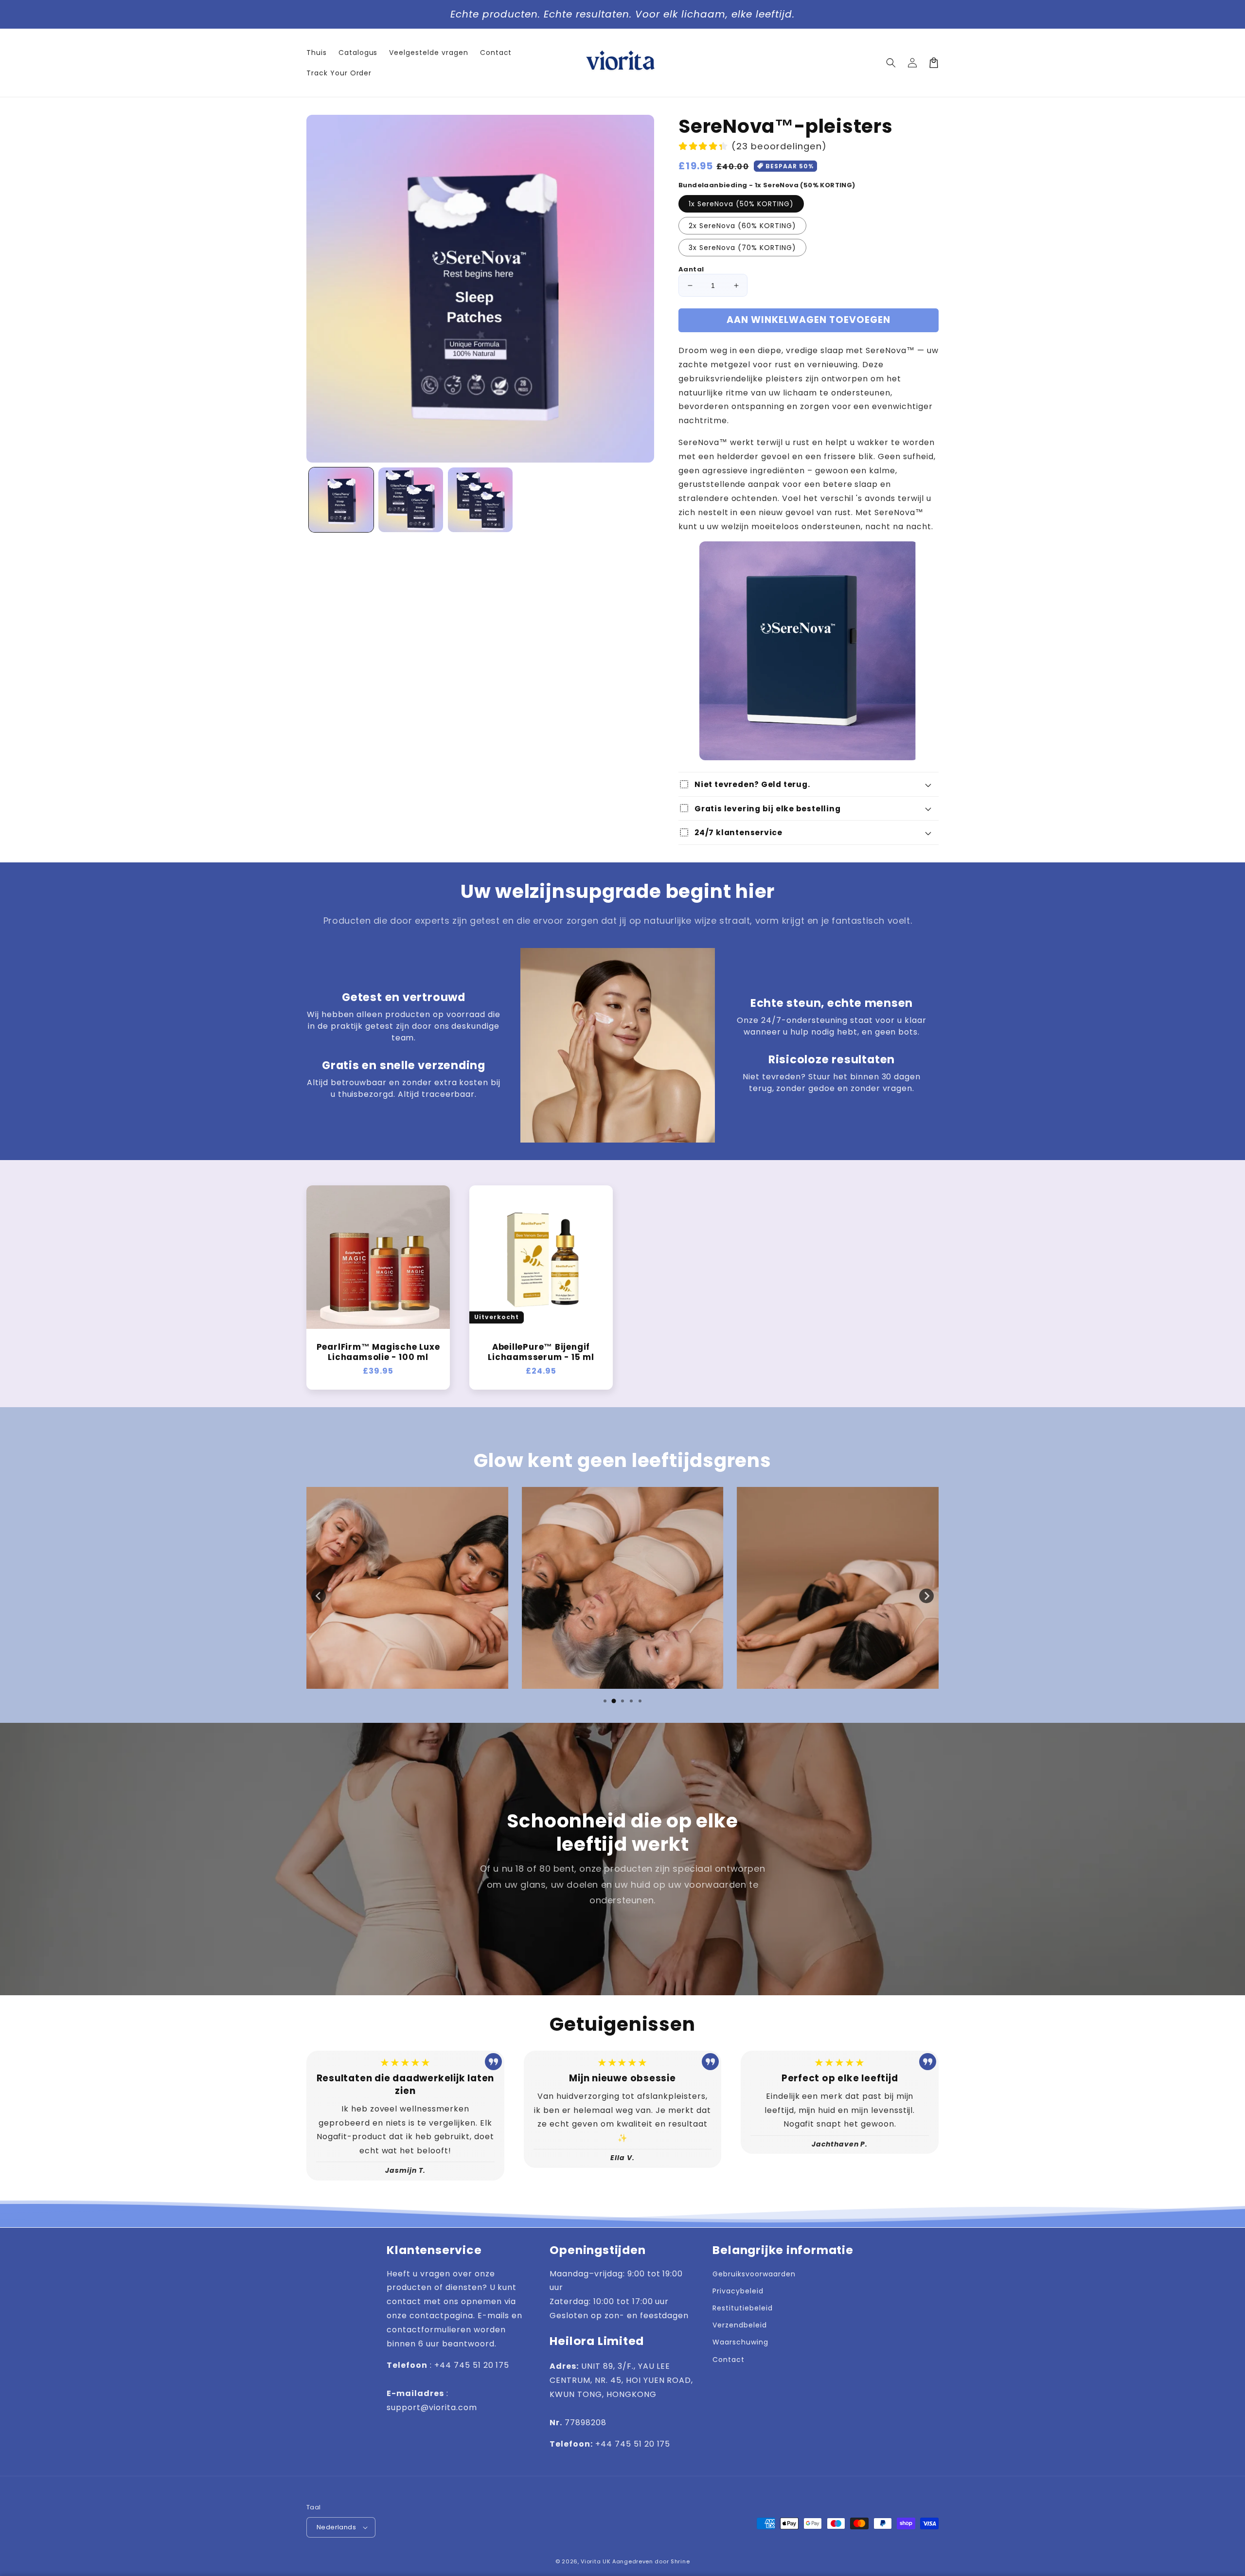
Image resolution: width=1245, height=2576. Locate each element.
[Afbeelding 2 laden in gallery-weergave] (411, 500)
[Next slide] (926, 1596)
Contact (729, 2360)
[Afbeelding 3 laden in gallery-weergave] (480, 500)
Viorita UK (596, 2561)
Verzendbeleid (739, 2325)
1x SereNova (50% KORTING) (741, 204)
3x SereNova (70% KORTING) (742, 248)
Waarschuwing (740, 2342)
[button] (891, 63)
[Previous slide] (319, 1596)
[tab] (605, 1701)
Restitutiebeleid (742, 2308)
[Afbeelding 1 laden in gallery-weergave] (341, 500)
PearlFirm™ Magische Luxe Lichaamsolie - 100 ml (378, 1352)
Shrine (680, 2561)
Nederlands (336, 2527)
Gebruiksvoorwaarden (754, 2274)
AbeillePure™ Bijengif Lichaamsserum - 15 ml (541, 1352)
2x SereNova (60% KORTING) (742, 226)
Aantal (691, 269)
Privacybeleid (738, 2291)
